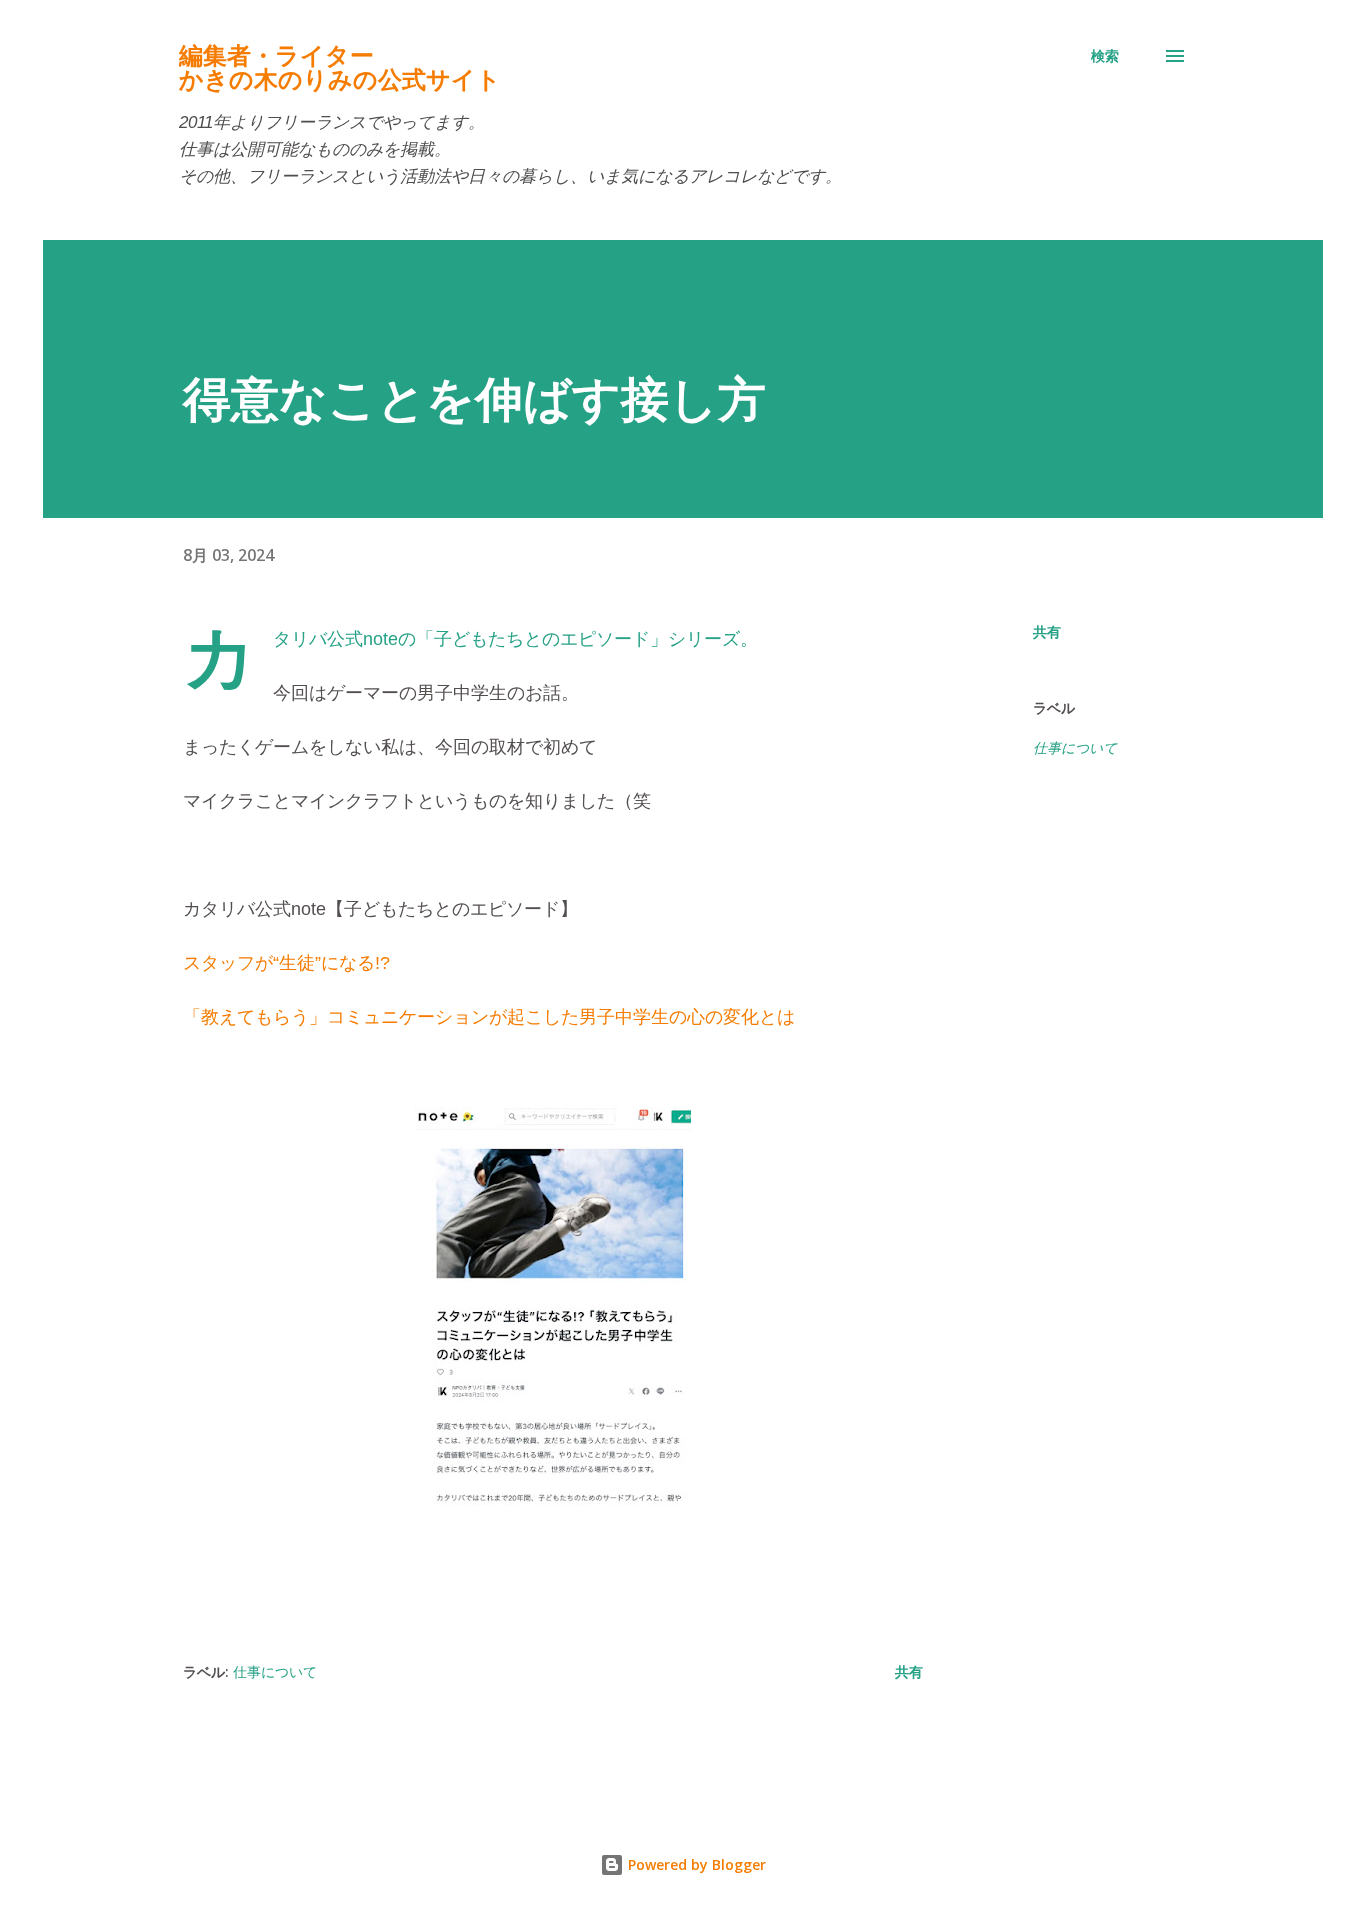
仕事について (1075, 747)
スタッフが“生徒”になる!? (289, 963)
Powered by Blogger (695, 1864)
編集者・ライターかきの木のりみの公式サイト (340, 67)
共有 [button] (1047, 631)
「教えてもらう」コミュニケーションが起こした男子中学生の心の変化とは (489, 1017)
